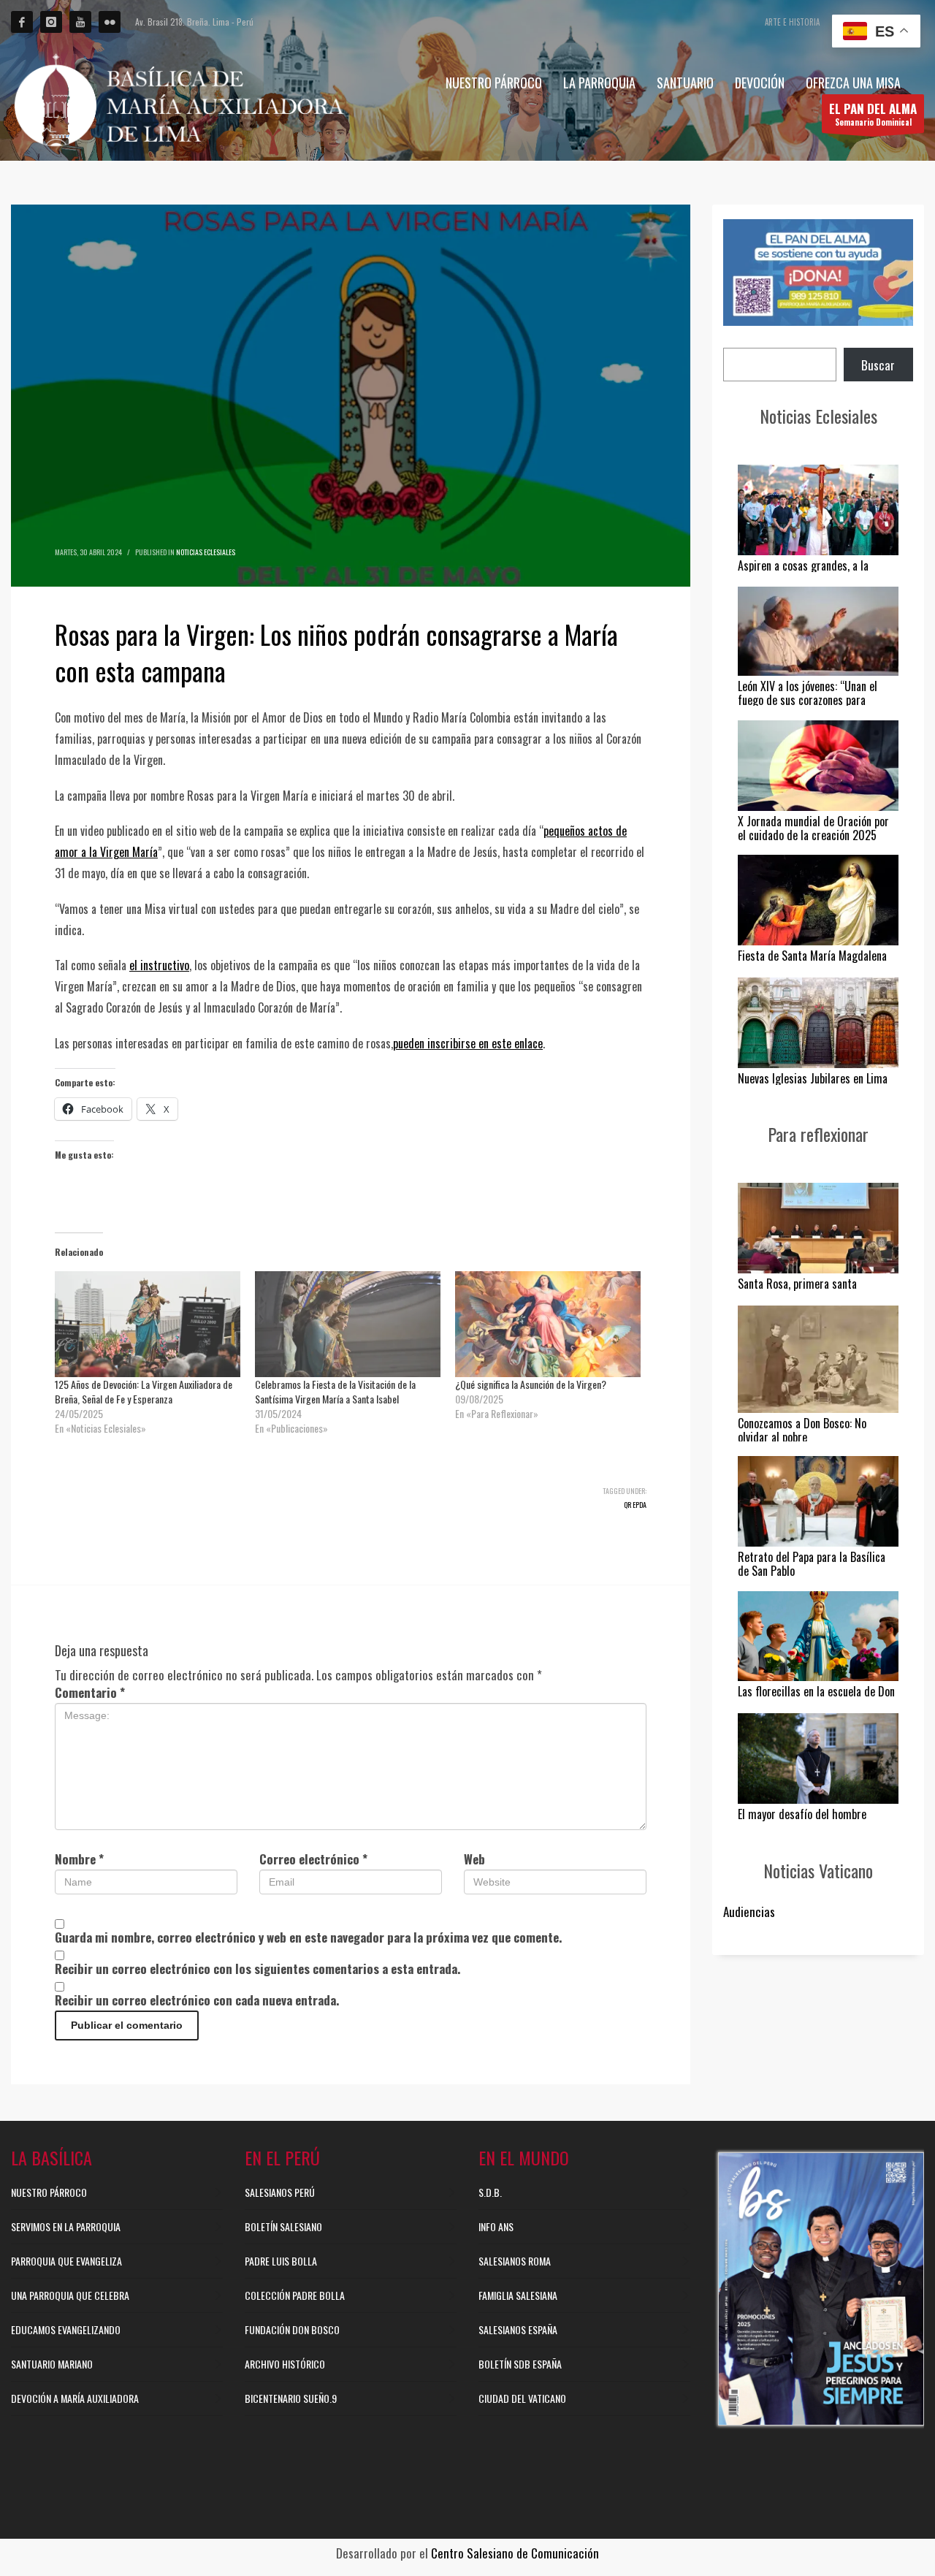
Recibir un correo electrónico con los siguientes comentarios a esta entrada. (257, 1969)
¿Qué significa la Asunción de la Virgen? (531, 1384)
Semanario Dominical (873, 114)
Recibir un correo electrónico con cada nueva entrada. (197, 2000)
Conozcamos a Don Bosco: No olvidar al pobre (802, 1430)
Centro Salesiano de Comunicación (515, 2553)
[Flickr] (110, 22)
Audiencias (749, 1912)
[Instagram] (51, 22)
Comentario (90, 1692)
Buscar (878, 365)
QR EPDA (635, 1505)
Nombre (79, 1859)
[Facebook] (22, 22)
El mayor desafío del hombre (802, 1814)
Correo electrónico (313, 1859)
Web (474, 1859)
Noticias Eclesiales (206, 552)
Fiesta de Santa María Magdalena (812, 956)
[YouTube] (80, 22)
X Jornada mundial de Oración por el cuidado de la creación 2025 (813, 828)
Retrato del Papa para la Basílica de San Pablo (812, 1564)
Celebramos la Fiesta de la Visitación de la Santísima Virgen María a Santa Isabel (335, 1391)
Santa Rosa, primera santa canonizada (797, 1291)
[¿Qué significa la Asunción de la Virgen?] (548, 1324)
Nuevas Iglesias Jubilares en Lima (813, 1078)
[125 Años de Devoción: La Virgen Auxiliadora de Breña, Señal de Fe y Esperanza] (148, 1324)
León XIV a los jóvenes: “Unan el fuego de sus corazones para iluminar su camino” (808, 700)
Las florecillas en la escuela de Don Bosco (816, 1698)
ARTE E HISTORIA (792, 22)
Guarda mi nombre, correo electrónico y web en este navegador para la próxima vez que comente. (308, 1937)
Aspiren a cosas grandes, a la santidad (803, 572)
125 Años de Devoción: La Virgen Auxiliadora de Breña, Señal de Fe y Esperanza (144, 1391)
